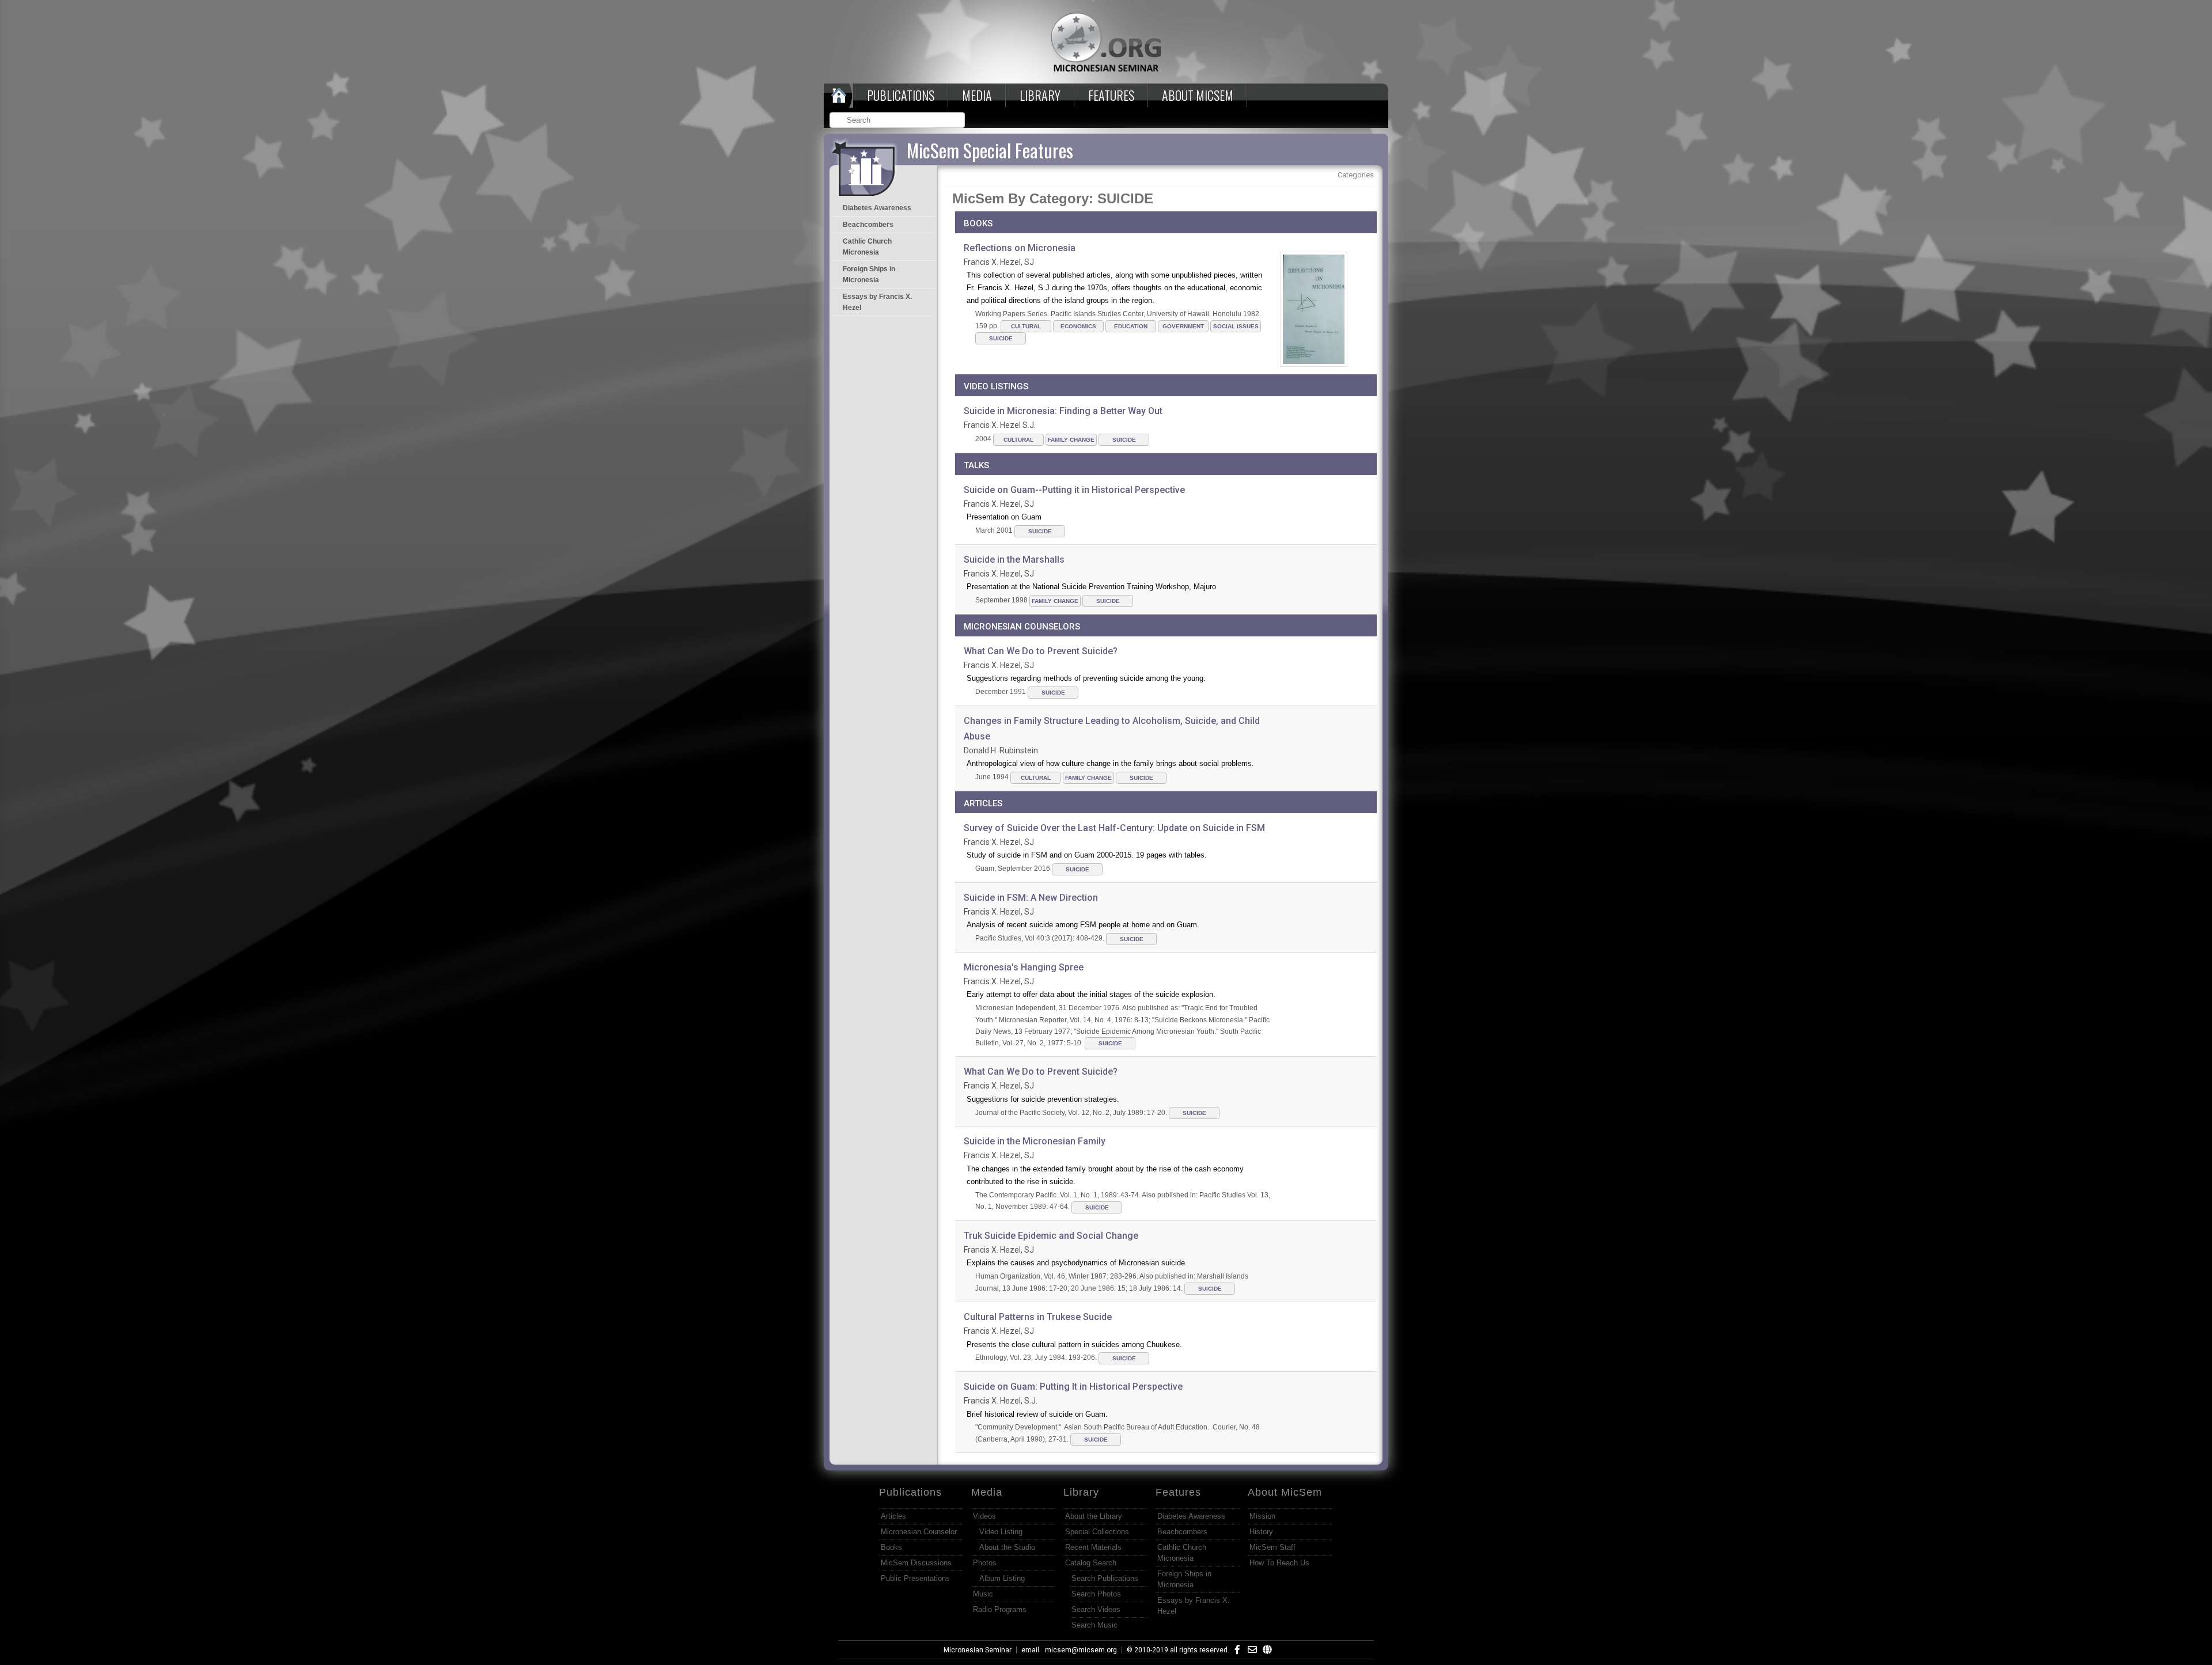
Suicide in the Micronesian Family (1035, 1141)
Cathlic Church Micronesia (867, 247)
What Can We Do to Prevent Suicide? (1041, 651)
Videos (984, 1516)
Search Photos (1096, 1594)
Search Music (1094, 1625)
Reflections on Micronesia (1020, 248)
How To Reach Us (1279, 1563)
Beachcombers (868, 225)
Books (891, 1547)
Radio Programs (1000, 1609)
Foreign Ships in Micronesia (869, 274)
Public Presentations (915, 1578)
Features (1111, 95)
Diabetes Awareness (877, 208)
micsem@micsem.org (1081, 1650)
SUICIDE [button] (1001, 338)
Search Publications (1105, 1578)
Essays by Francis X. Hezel (877, 302)
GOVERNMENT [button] (1183, 326)
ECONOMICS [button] (1078, 326)
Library (1040, 95)
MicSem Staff (1272, 1547)
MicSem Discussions (916, 1563)
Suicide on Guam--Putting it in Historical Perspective (1074, 490)
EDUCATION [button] (1131, 326)
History (1261, 1532)
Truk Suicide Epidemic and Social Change (1051, 1236)
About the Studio (1007, 1547)
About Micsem (1198, 95)
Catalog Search (1091, 1563)
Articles (893, 1516)
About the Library (1094, 1516)
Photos (985, 1563)
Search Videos (1096, 1609)
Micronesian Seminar (978, 1650)
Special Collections (1097, 1532)
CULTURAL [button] (1026, 326)
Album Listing (1002, 1578)
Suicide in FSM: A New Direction (1031, 898)
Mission (1262, 1516)
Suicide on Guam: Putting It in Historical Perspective (1073, 1387)
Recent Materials (1093, 1547)
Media (977, 95)
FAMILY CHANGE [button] (1071, 440)
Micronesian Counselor (919, 1532)
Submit (957, 121)
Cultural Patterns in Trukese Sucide (1038, 1317)
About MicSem (1285, 1492)
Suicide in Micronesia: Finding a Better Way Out (1063, 411)
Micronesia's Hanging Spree (1024, 967)
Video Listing (1001, 1532)
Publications (901, 95)
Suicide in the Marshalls (1014, 560)
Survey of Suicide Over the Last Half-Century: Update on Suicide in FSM (1114, 828)
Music (983, 1594)
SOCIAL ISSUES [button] (1236, 326)
